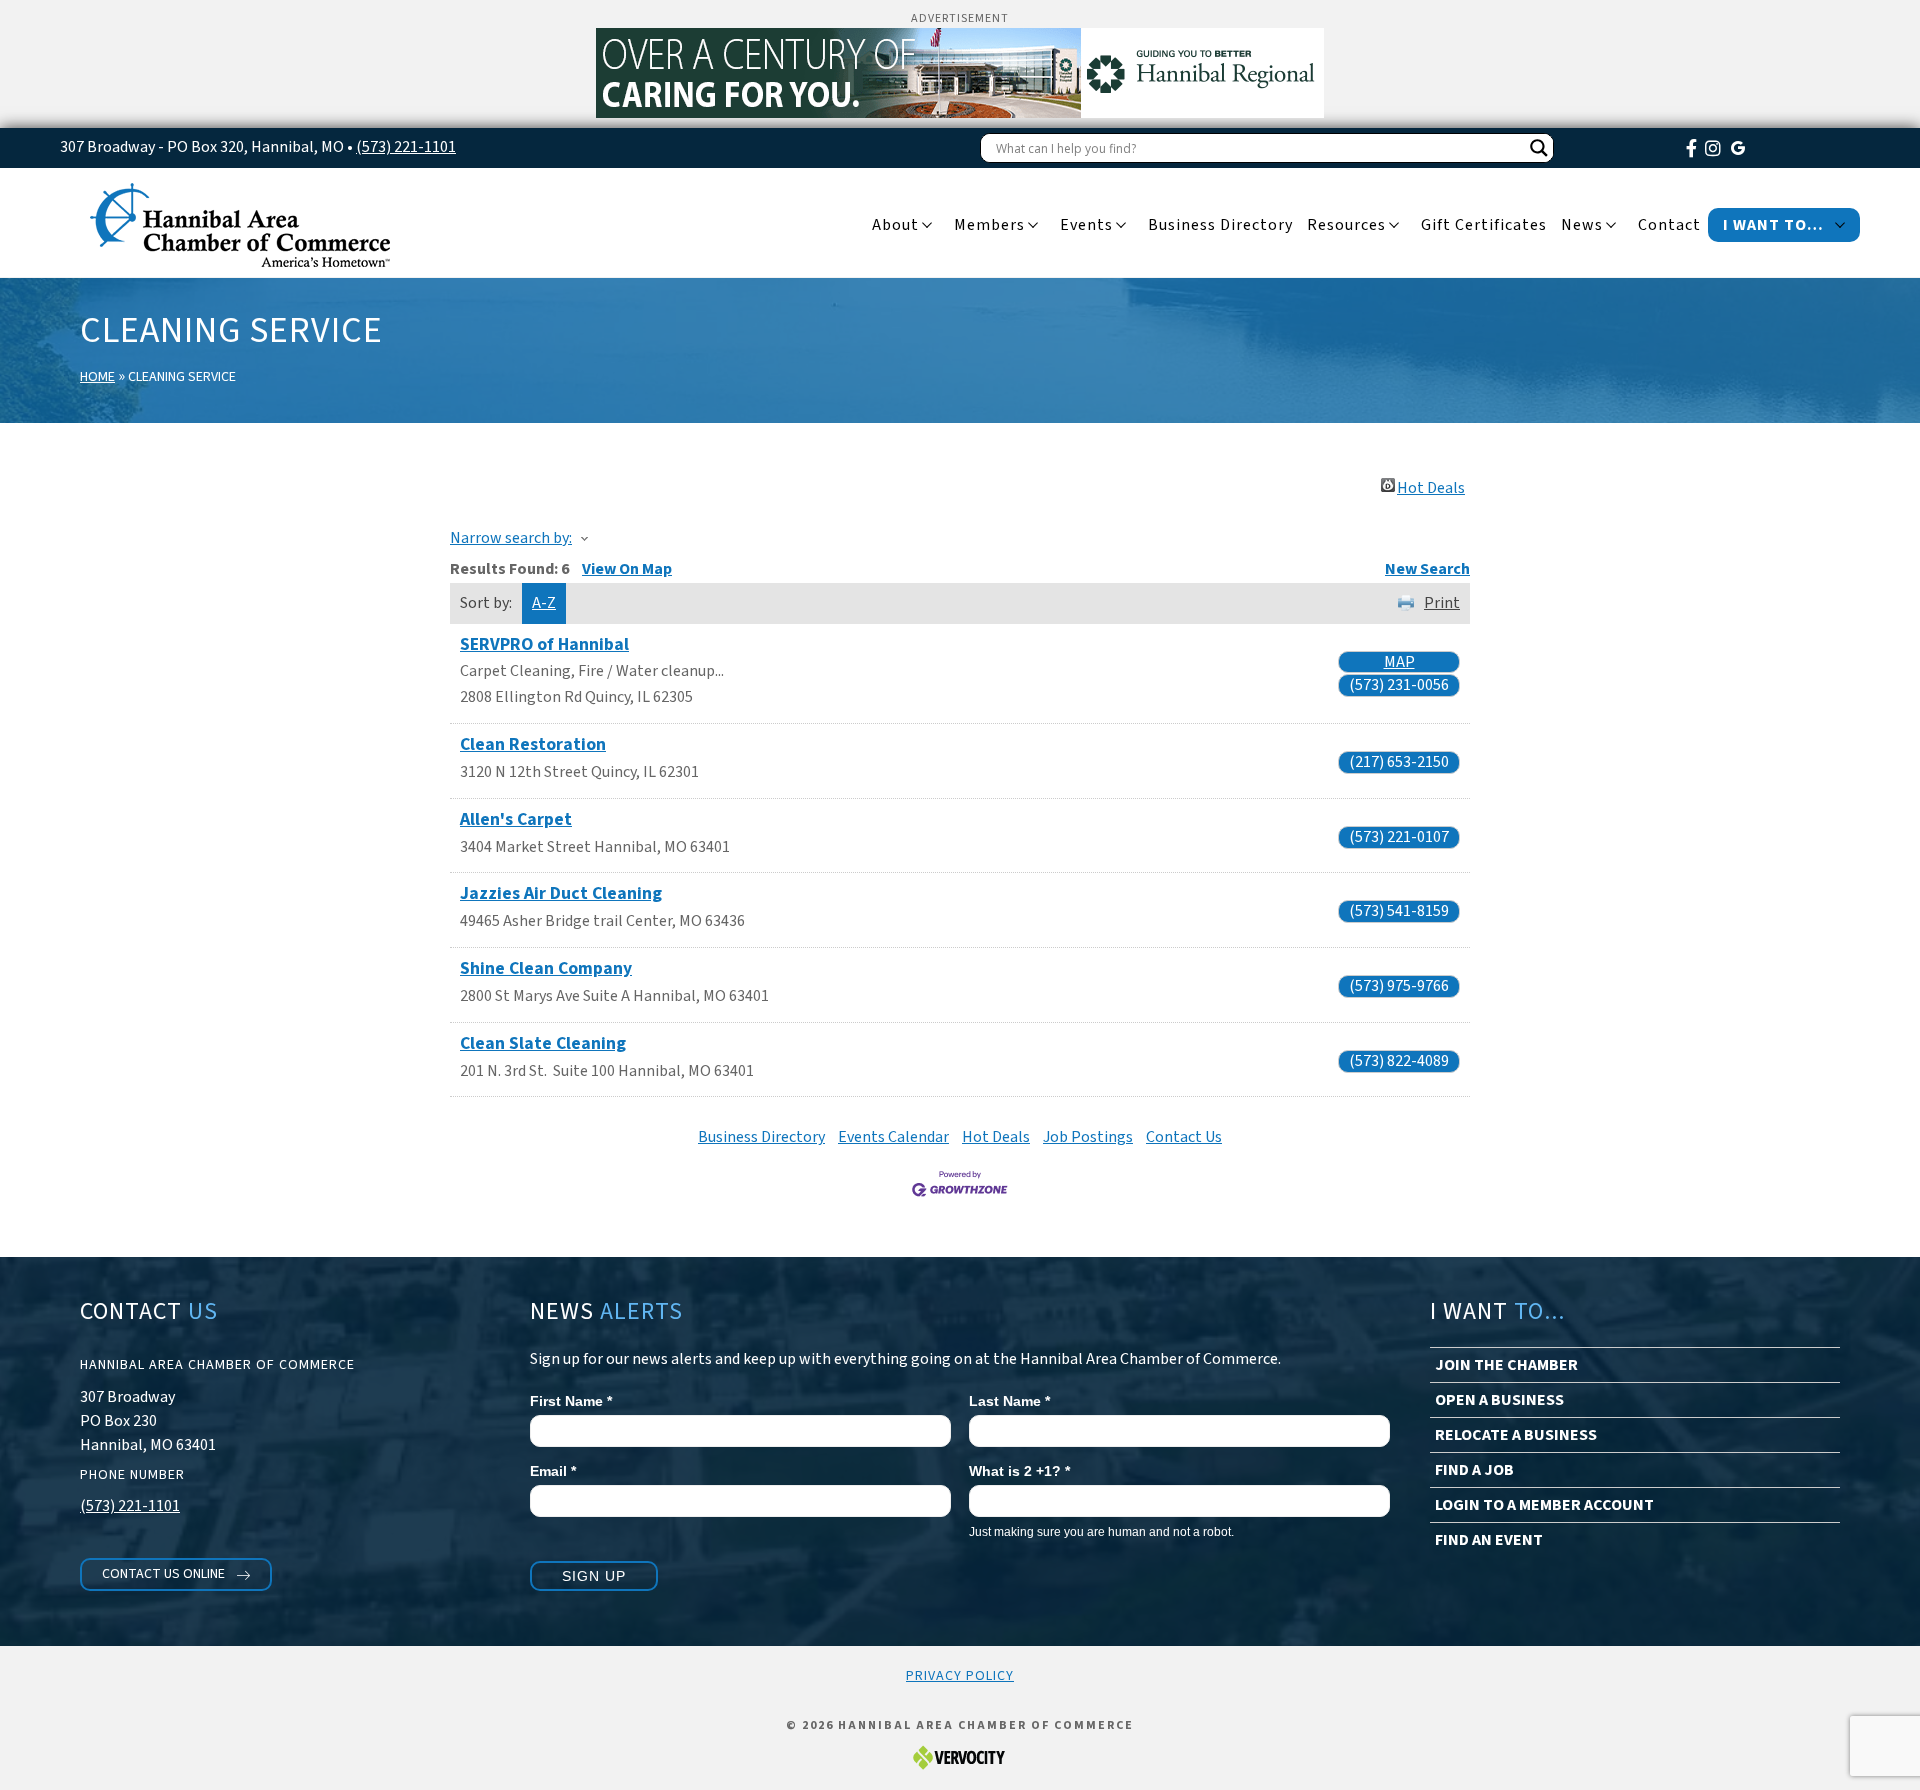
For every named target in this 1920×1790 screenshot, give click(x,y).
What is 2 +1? (1019, 1471)
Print (1442, 603)
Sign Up (594, 1576)
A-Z (544, 603)
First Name (571, 1401)
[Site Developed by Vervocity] (960, 1756)
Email (553, 1471)
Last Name (1009, 1401)
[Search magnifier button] (1539, 148)
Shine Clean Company (546, 968)
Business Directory (761, 1137)
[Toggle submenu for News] (1611, 226)
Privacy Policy (960, 1676)
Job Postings (1088, 1137)
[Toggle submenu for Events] (1121, 226)
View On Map (627, 569)
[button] (176, 1574)
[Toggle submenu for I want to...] (1840, 226)
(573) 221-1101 (406, 147)
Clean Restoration (533, 744)
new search (1427, 569)
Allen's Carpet (516, 819)
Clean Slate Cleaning (543, 1043)
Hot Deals (1431, 485)
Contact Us (1184, 1137)
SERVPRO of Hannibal (544, 644)
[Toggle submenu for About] (927, 226)
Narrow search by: (511, 538)
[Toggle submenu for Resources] (1394, 226)
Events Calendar (893, 1137)
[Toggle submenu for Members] (1033, 226)
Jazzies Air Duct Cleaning (561, 893)
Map (1399, 662)
